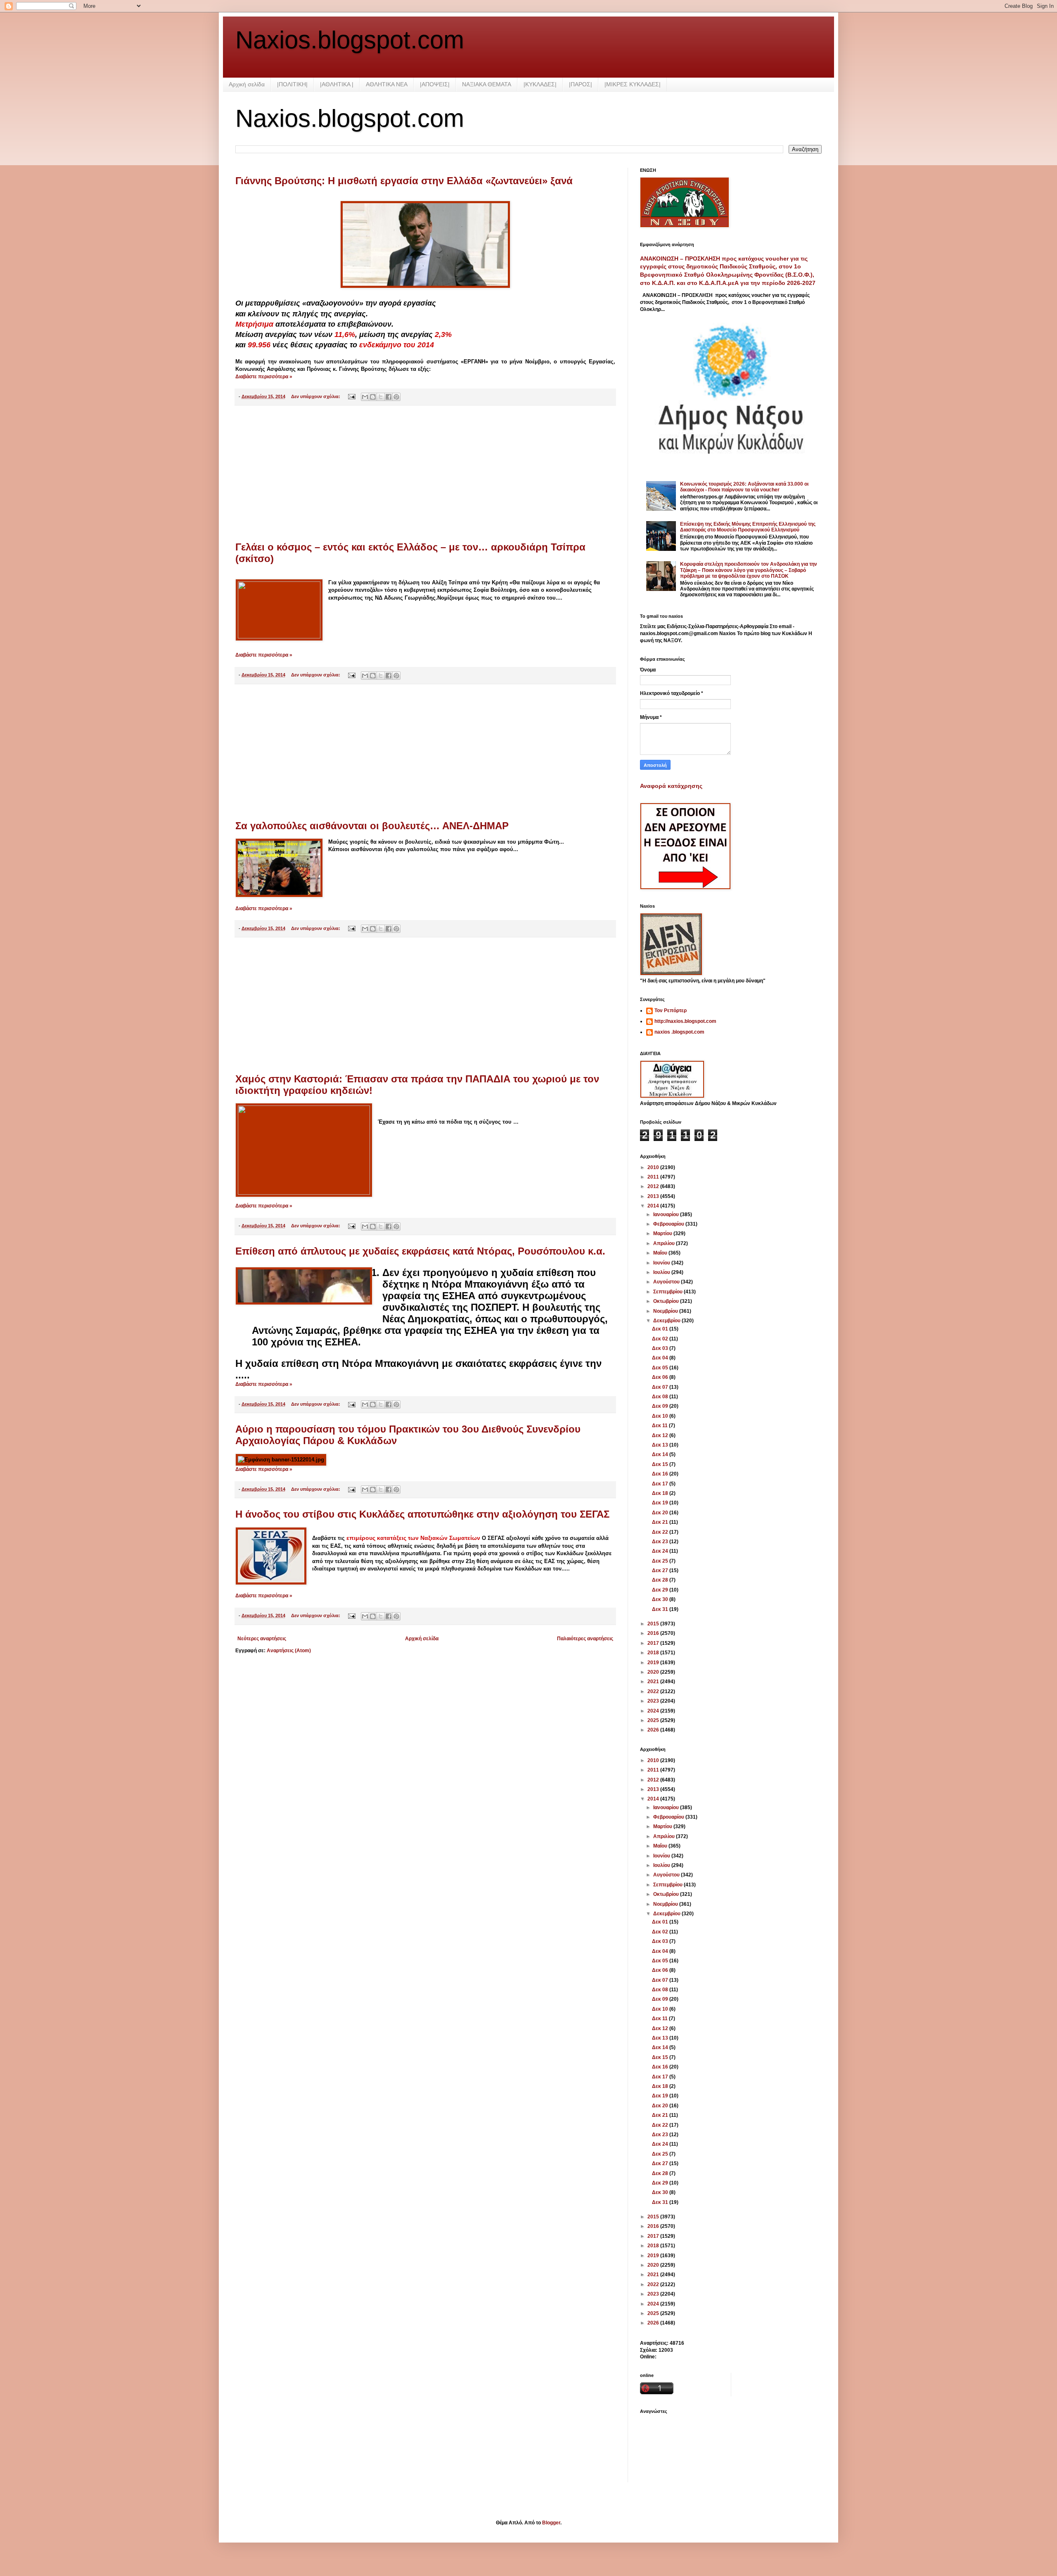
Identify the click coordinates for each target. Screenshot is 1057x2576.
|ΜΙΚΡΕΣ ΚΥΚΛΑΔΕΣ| (633, 84)
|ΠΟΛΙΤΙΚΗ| (292, 84)
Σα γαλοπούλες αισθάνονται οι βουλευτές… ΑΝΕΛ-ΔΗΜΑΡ (372, 826)
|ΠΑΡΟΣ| (581, 84)
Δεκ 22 (661, 1532)
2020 (654, 1672)
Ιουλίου (662, 1272)
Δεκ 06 (661, 1377)
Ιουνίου (662, 1263)
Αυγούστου (667, 1282)
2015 (654, 1624)
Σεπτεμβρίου (668, 1292)
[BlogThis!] (373, 397)
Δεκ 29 (661, 1590)
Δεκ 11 (660, 1426)
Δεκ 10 (661, 1416)
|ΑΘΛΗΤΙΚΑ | (337, 84)
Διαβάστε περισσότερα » (264, 377)
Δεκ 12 (661, 1435)
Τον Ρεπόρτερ (671, 1010)
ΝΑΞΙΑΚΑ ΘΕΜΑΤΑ (487, 84)
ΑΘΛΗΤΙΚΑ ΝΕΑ (387, 84)
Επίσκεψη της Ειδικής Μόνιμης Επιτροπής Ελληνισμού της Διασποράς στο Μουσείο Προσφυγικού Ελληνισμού (748, 527)
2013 (654, 1196)
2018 (654, 1653)
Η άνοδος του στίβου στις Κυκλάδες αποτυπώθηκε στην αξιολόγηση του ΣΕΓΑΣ (422, 1514)
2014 (654, 1206)
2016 (654, 1633)
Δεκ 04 (661, 1358)
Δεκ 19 (661, 1503)
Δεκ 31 (661, 1609)
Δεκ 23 (661, 1542)
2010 (654, 1167)
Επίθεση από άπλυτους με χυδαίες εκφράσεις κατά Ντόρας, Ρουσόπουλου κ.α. (420, 1251)
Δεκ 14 (661, 1454)
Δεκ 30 (661, 1599)
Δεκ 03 (661, 1348)
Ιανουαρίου (667, 1214)
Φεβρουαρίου (669, 1224)
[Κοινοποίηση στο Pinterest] (396, 397)
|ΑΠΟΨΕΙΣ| (435, 84)
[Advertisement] (425, 474)
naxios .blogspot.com (679, 1032)
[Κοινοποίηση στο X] (381, 397)
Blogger (551, 2523)
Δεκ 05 (661, 1368)
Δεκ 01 (661, 1329)
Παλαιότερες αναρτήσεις (585, 1639)
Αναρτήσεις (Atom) (289, 1651)
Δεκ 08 (661, 1397)
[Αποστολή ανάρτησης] (351, 396)
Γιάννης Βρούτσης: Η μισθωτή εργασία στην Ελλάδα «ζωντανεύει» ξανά (404, 181)
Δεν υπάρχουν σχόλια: (316, 396)
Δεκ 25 (661, 1561)
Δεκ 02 (661, 1339)
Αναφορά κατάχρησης (671, 786)
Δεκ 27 (661, 1570)
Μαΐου (661, 1253)
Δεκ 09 (661, 1406)
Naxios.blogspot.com (350, 40)
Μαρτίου (663, 1233)
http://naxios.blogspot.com (685, 1021)
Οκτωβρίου (667, 1301)
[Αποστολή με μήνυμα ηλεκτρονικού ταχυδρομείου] (365, 397)
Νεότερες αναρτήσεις (262, 1639)
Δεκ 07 (661, 1387)
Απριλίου (665, 1243)
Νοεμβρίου (666, 1311)
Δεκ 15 (661, 1464)
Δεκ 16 (661, 1474)
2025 (654, 1720)
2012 (654, 1186)
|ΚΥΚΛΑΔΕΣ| (540, 84)
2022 (654, 1691)
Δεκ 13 (661, 1445)
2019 (654, 1663)
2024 (654, 1711)
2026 (654, 1730)
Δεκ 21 (661, 1522)
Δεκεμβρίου (667, 1321)
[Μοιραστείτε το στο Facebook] (389, 397)
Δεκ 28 (661, 1580)
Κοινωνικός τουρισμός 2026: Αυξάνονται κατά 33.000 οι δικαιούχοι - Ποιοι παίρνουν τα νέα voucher (744, 487)
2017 (654, 1643)
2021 (654, 1682)
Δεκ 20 (661, 1513)
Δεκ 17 (661, 1484)
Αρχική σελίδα (247, 84)
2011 (654, 1177)
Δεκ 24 (661, 1551)
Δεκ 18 (661, 1493)
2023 (654, 1701)
